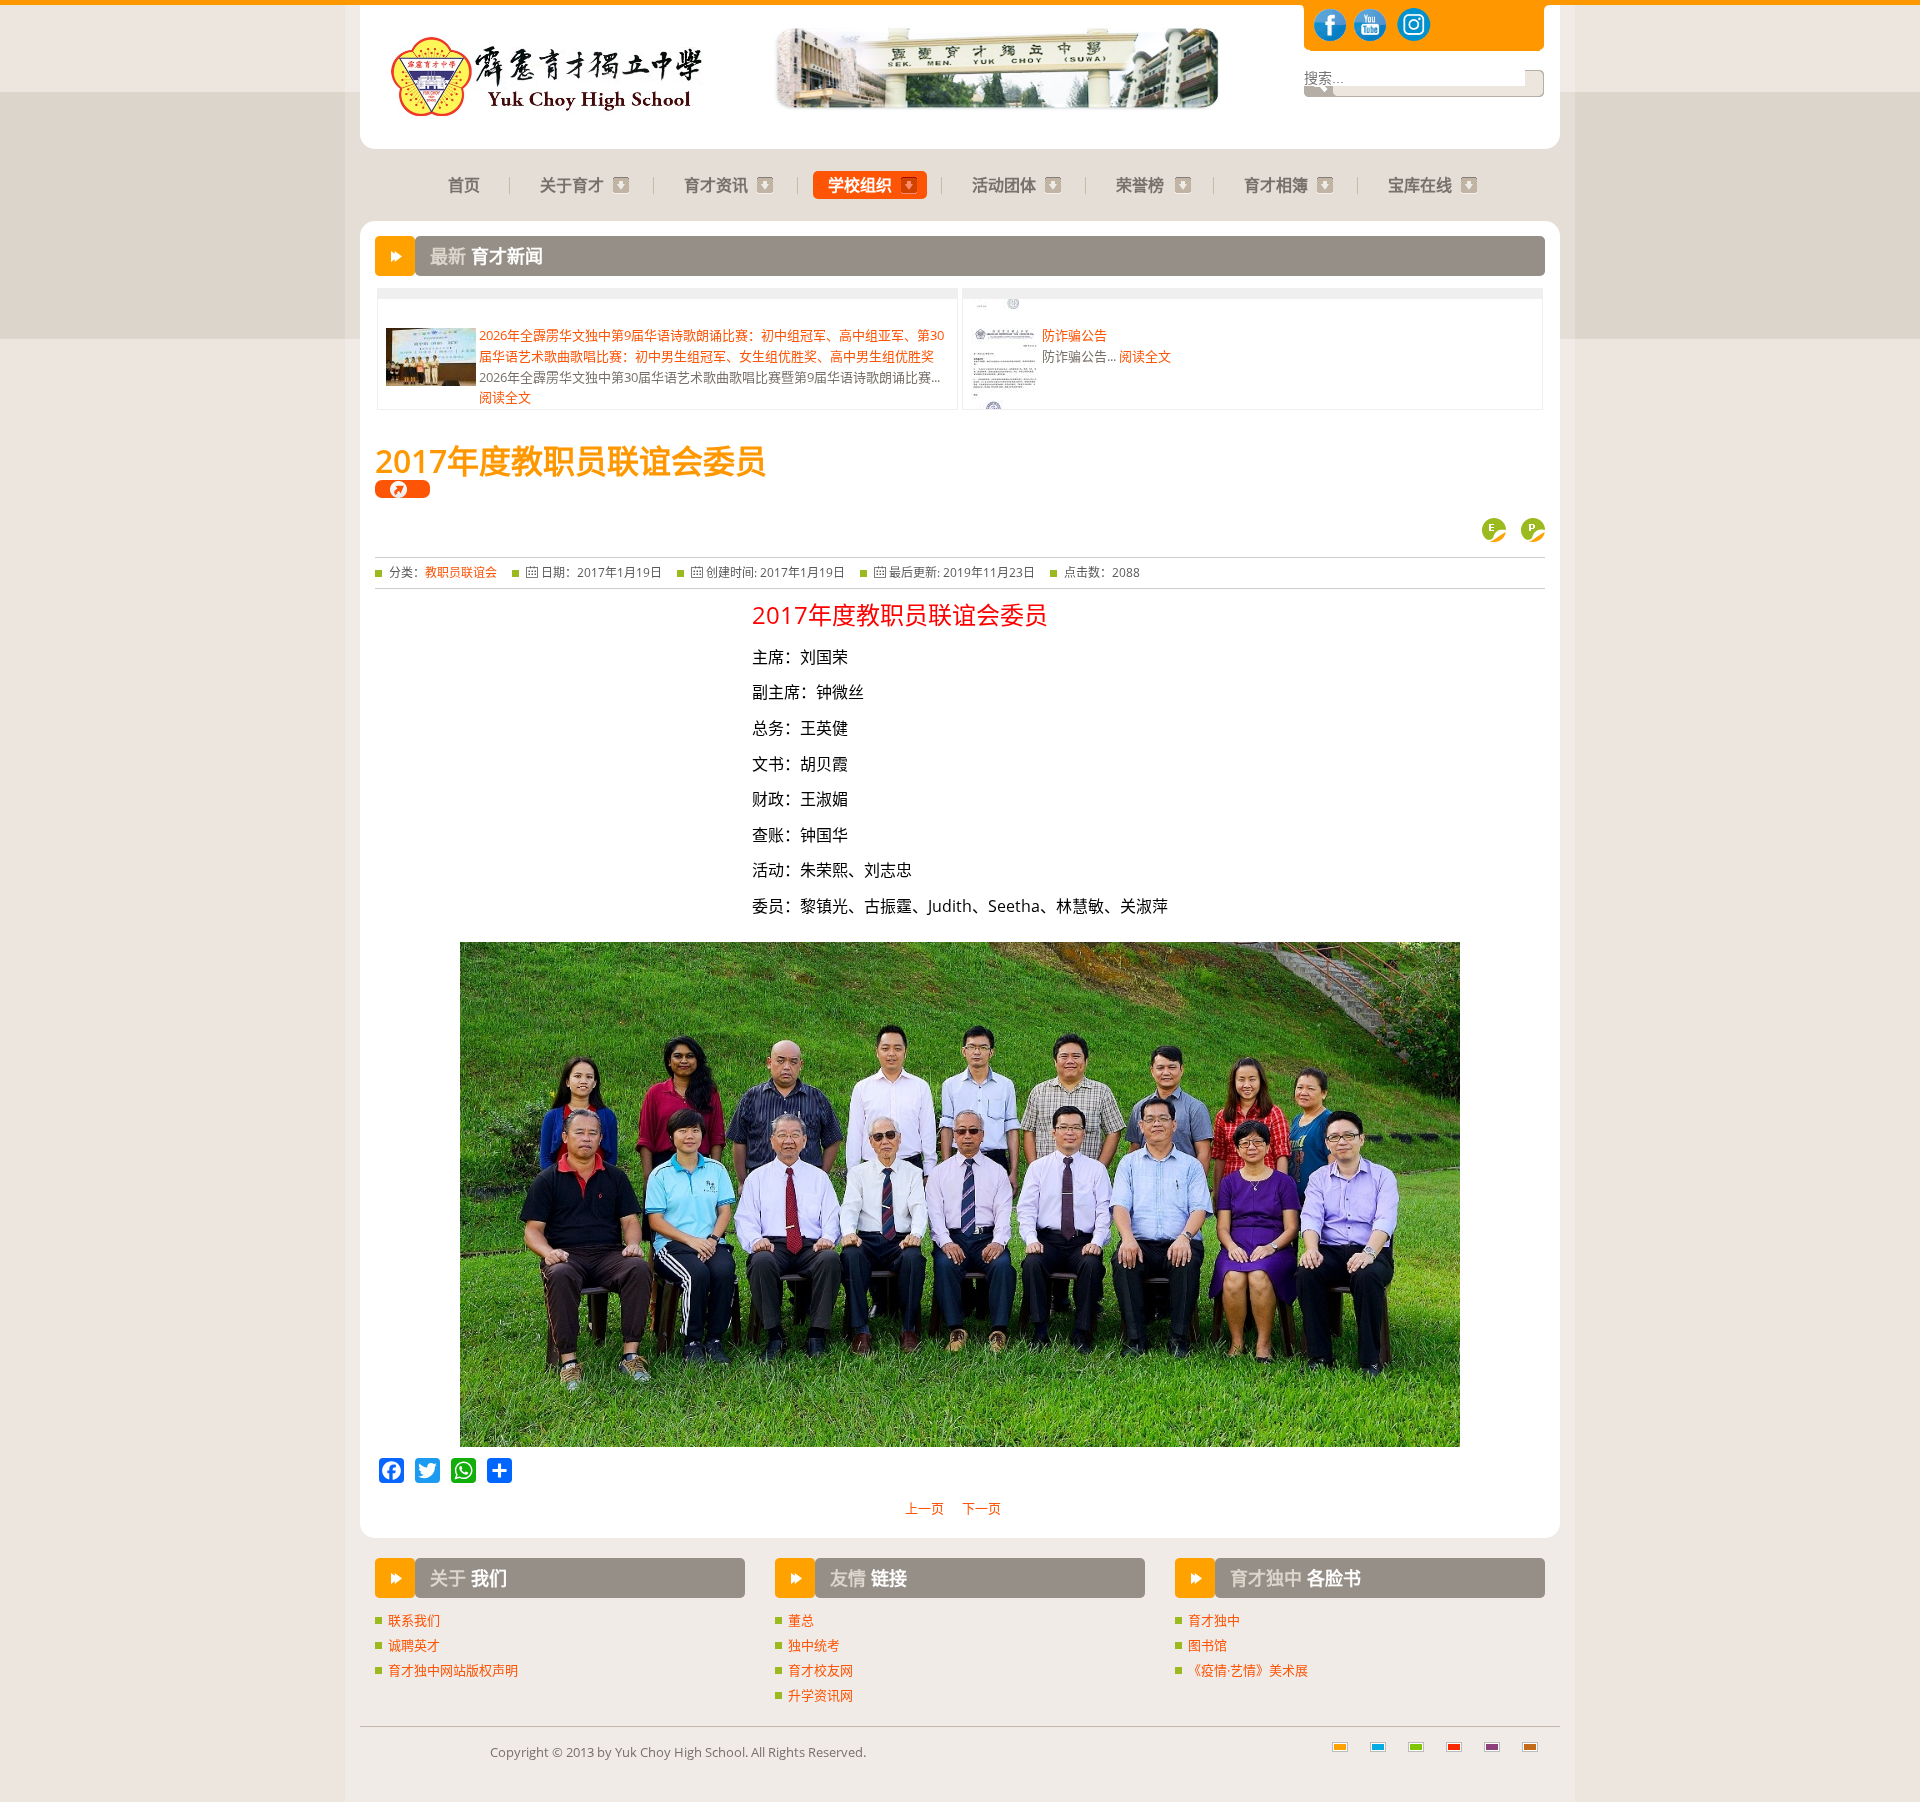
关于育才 (572, 185)
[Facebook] (391, 1470)
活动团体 (1004, 185)
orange (1347, 1757)
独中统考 (814, 1645)
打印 (1533, 530)
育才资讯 (716, 185)
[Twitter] (427, 1470)
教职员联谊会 (461, 572)
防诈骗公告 (1074, 314)
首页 (464, 185)
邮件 (1494, 530)
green (1423, 1757)
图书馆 (1207, 1645)
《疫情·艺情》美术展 (1248, 1670)
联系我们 (414, 1620)
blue (1385, 1757)
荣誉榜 (1140, 185)
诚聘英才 (414, 1645)
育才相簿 (1276, 185)
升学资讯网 (820, 1695)
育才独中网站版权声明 (453, 1670)
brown (1537, 1757)
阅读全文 (505, 376)
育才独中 (1214, 1620)
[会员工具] (402, 489)
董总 (801, 1620)
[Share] (499, 1470)
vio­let (1499, 1757)
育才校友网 (820, 1670)
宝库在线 (1420, 185)
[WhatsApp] (463, 1470)
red (1461, 1757)
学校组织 (860, 185)
